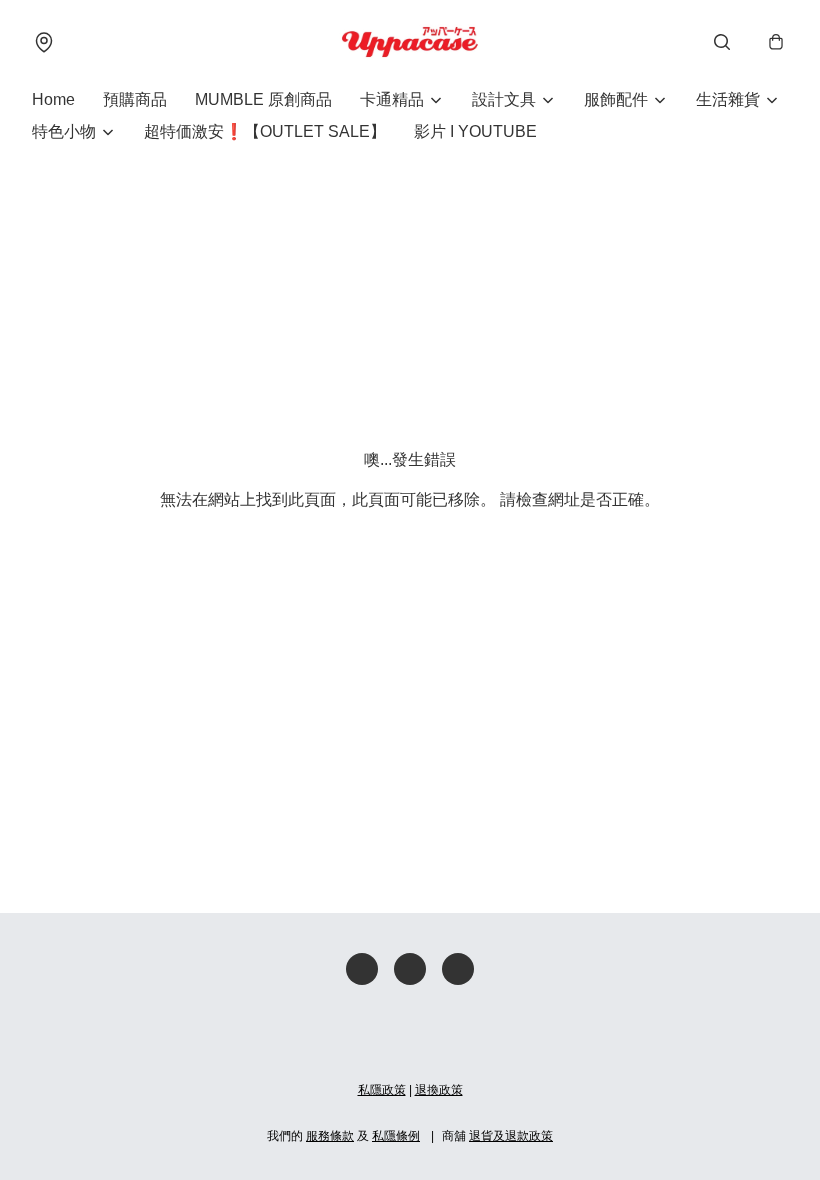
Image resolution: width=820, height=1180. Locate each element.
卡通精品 (392, 99)
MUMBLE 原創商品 (263, 99)
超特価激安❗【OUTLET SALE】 (265, 131)
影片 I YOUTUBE (475, 131)
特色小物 (64, 131)
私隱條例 (396, 1136)
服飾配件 (616, 99)
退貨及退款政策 (511, 1136)
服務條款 (330, 1136)
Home (53, 99)
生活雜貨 (728, 99)
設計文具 (504, 99)
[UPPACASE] (410, 42)
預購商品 (135, 99)
